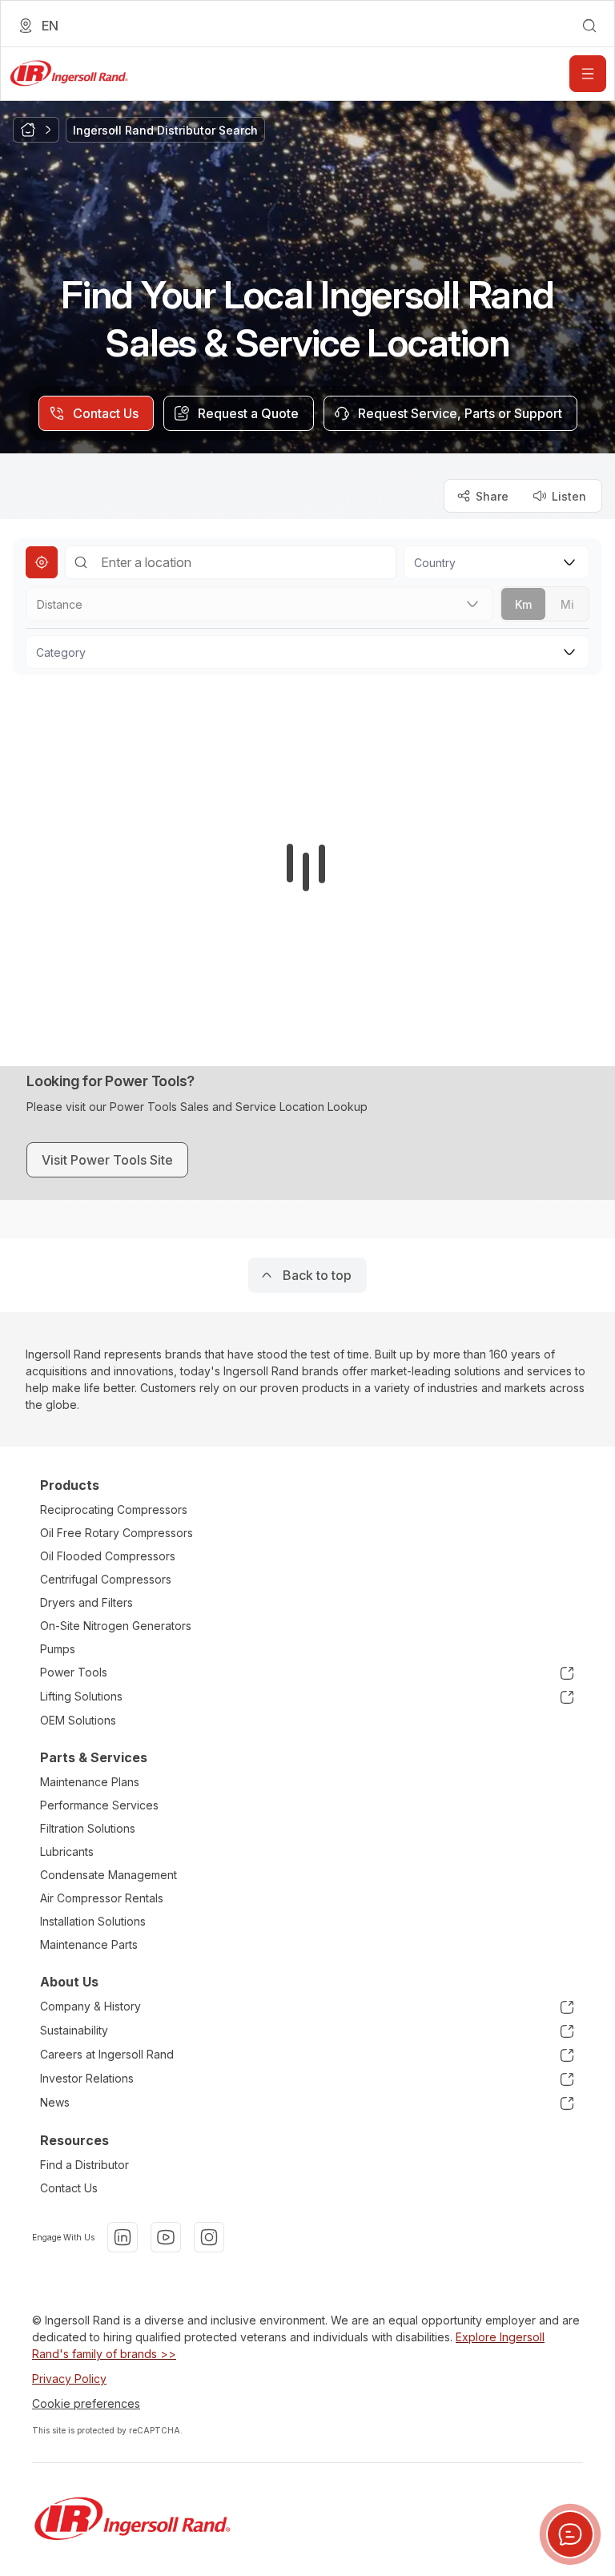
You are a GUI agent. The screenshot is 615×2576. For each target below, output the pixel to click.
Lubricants (67, 1851)
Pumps (58, 1649)
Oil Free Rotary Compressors (117, 1533)
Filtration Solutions (88, 1828)
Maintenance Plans (90, 1782)
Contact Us (69, 2188)
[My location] (42, 562)
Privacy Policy (69, 2379)
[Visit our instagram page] (209, 2237)
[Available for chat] (570, 2534)
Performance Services (99, 1805)
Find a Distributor (84, 2165)
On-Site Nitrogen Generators (116, 1626)
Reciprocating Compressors (114, 1509)
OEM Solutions (78, 1720)
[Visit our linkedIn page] (123, 2237)
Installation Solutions (93, 1921)
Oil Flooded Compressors (108, 1556)
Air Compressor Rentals (102, 1898)
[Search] (81, 562)
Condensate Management (109, 1875)
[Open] (588, 74)
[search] (589, 26)
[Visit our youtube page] (166, 2237)
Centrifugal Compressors (106, 1579)
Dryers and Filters (86, 1602)
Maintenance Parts (89, 1944)
